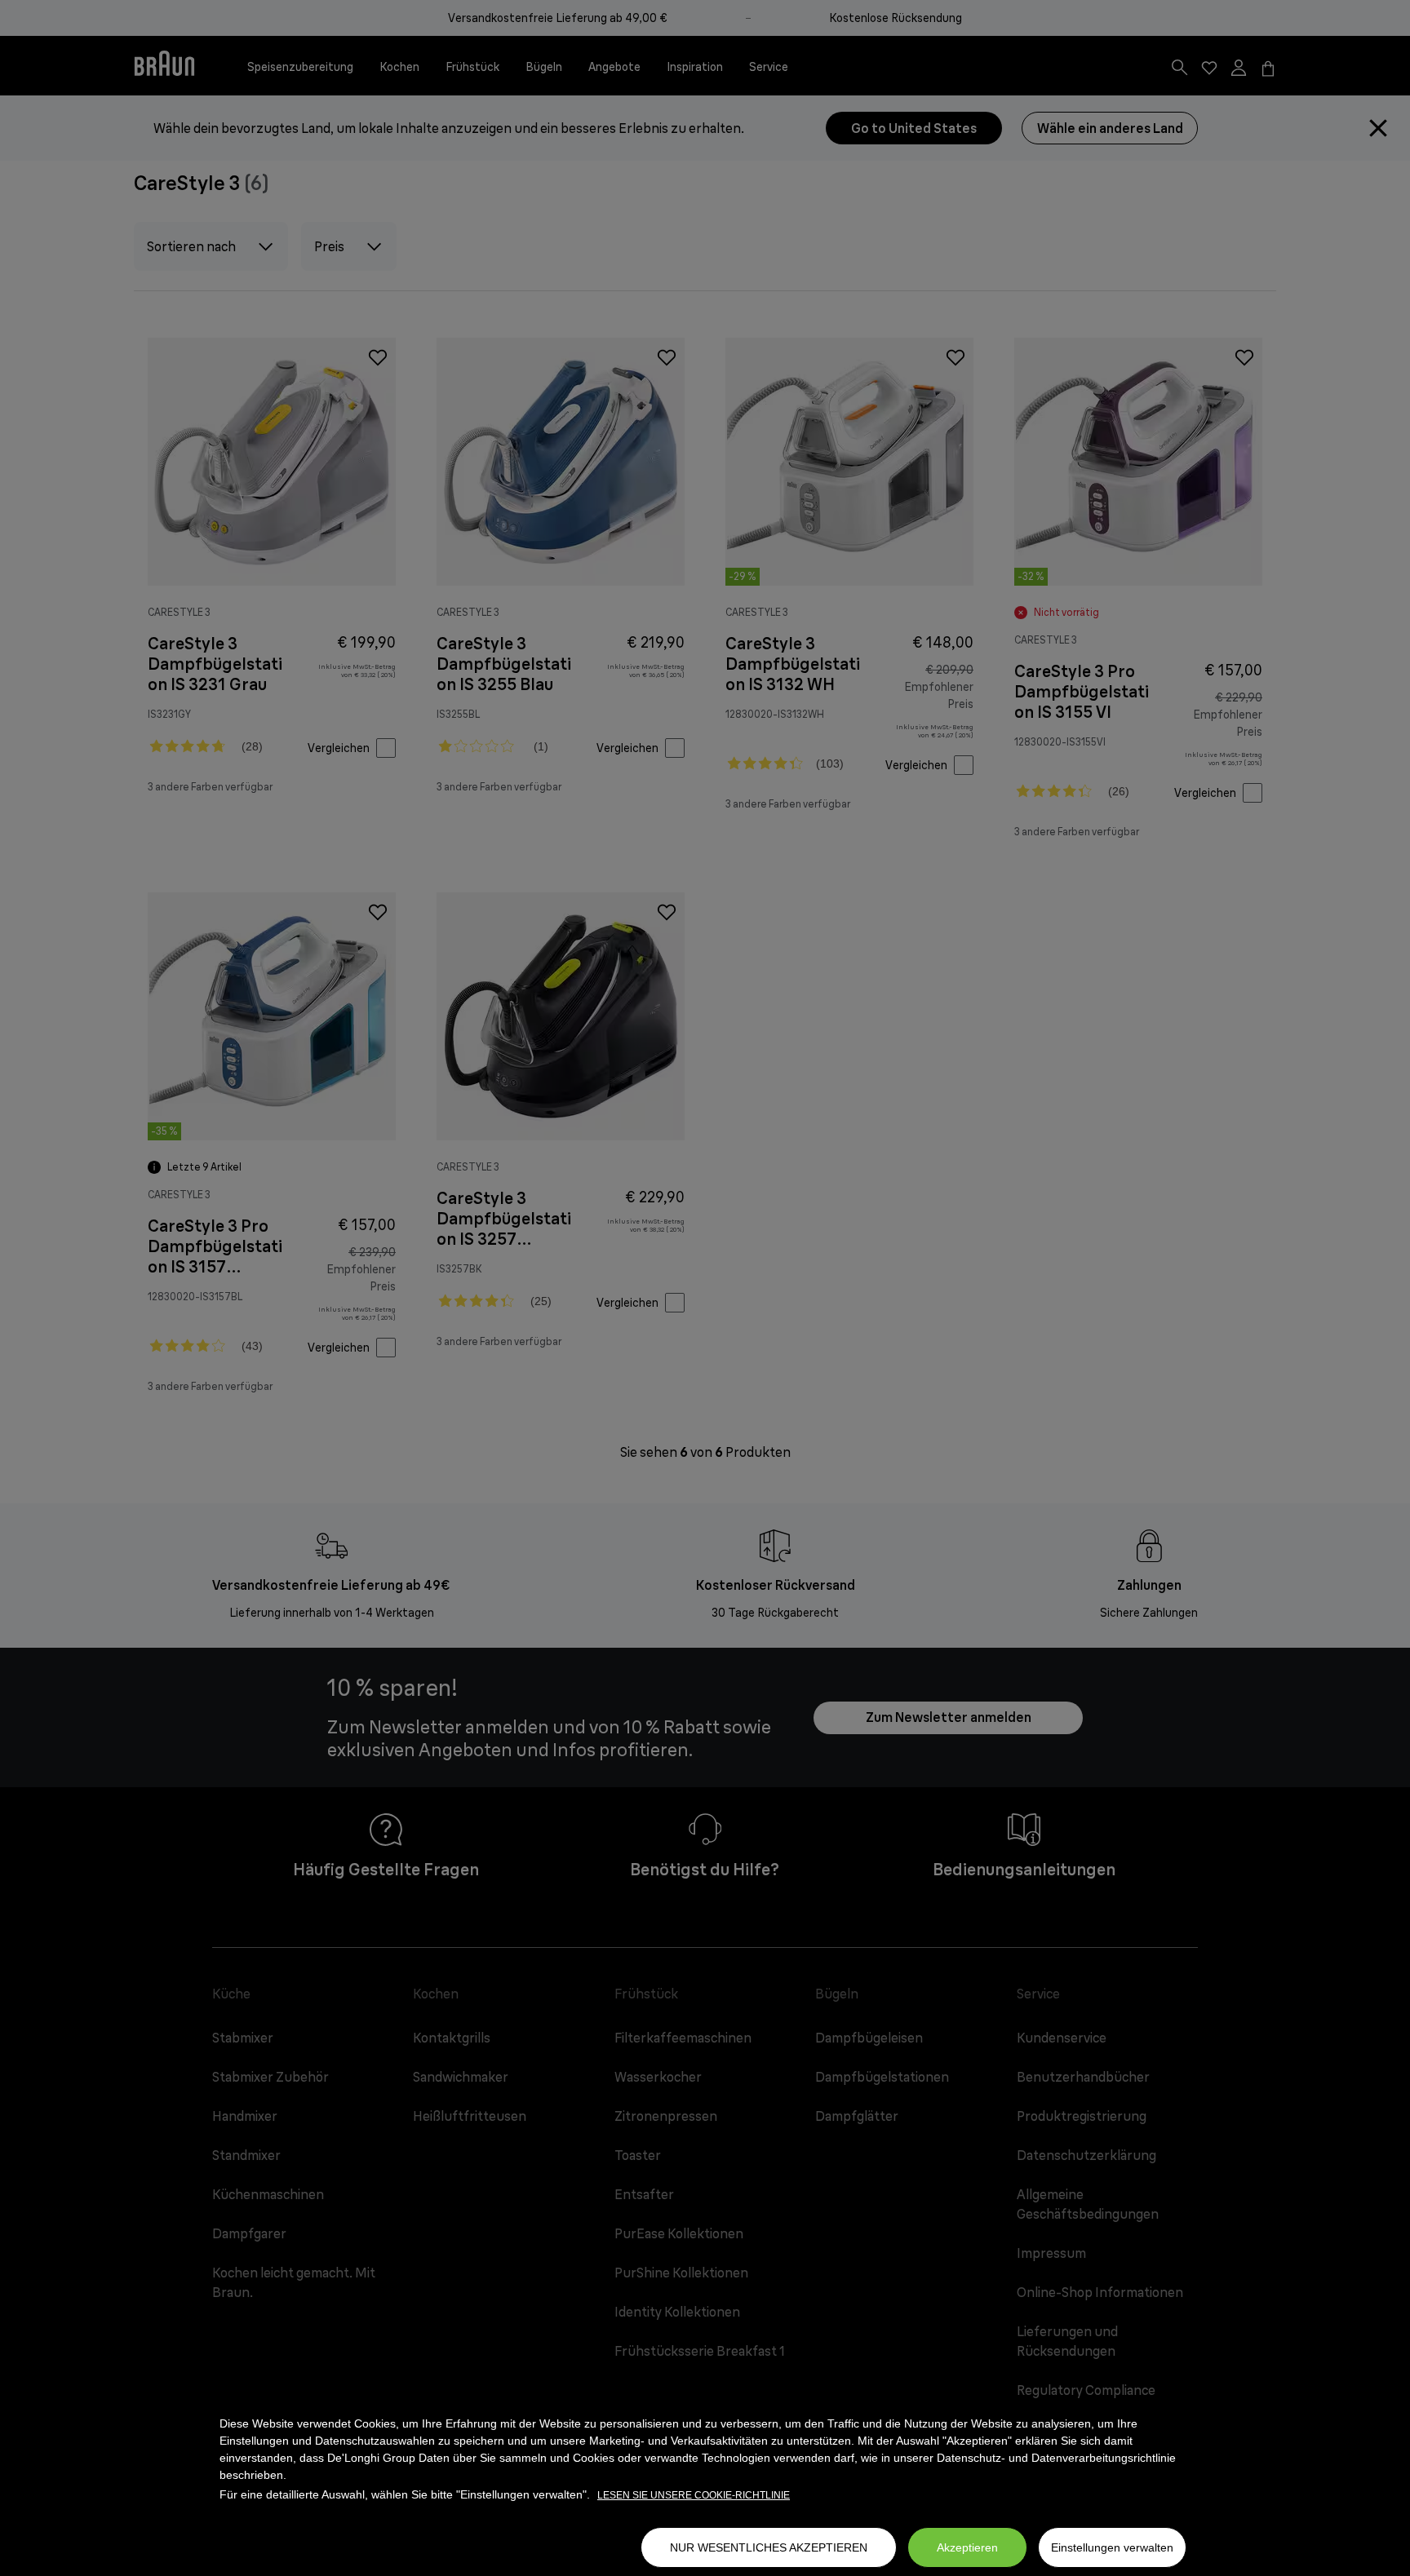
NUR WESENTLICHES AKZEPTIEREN (769, 2547)
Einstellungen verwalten (1112, 2547)
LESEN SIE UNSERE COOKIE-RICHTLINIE (694, 2495)
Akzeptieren (967, 2547)
